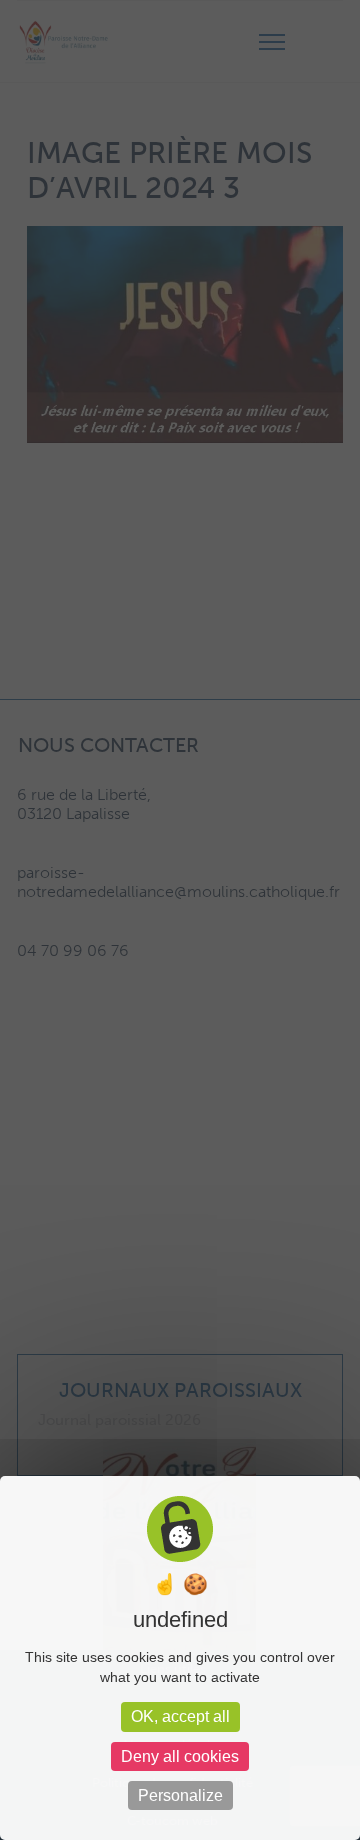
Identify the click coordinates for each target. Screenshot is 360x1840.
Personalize (180, 1795)
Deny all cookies (180, 1756)
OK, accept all (180, 1716)
